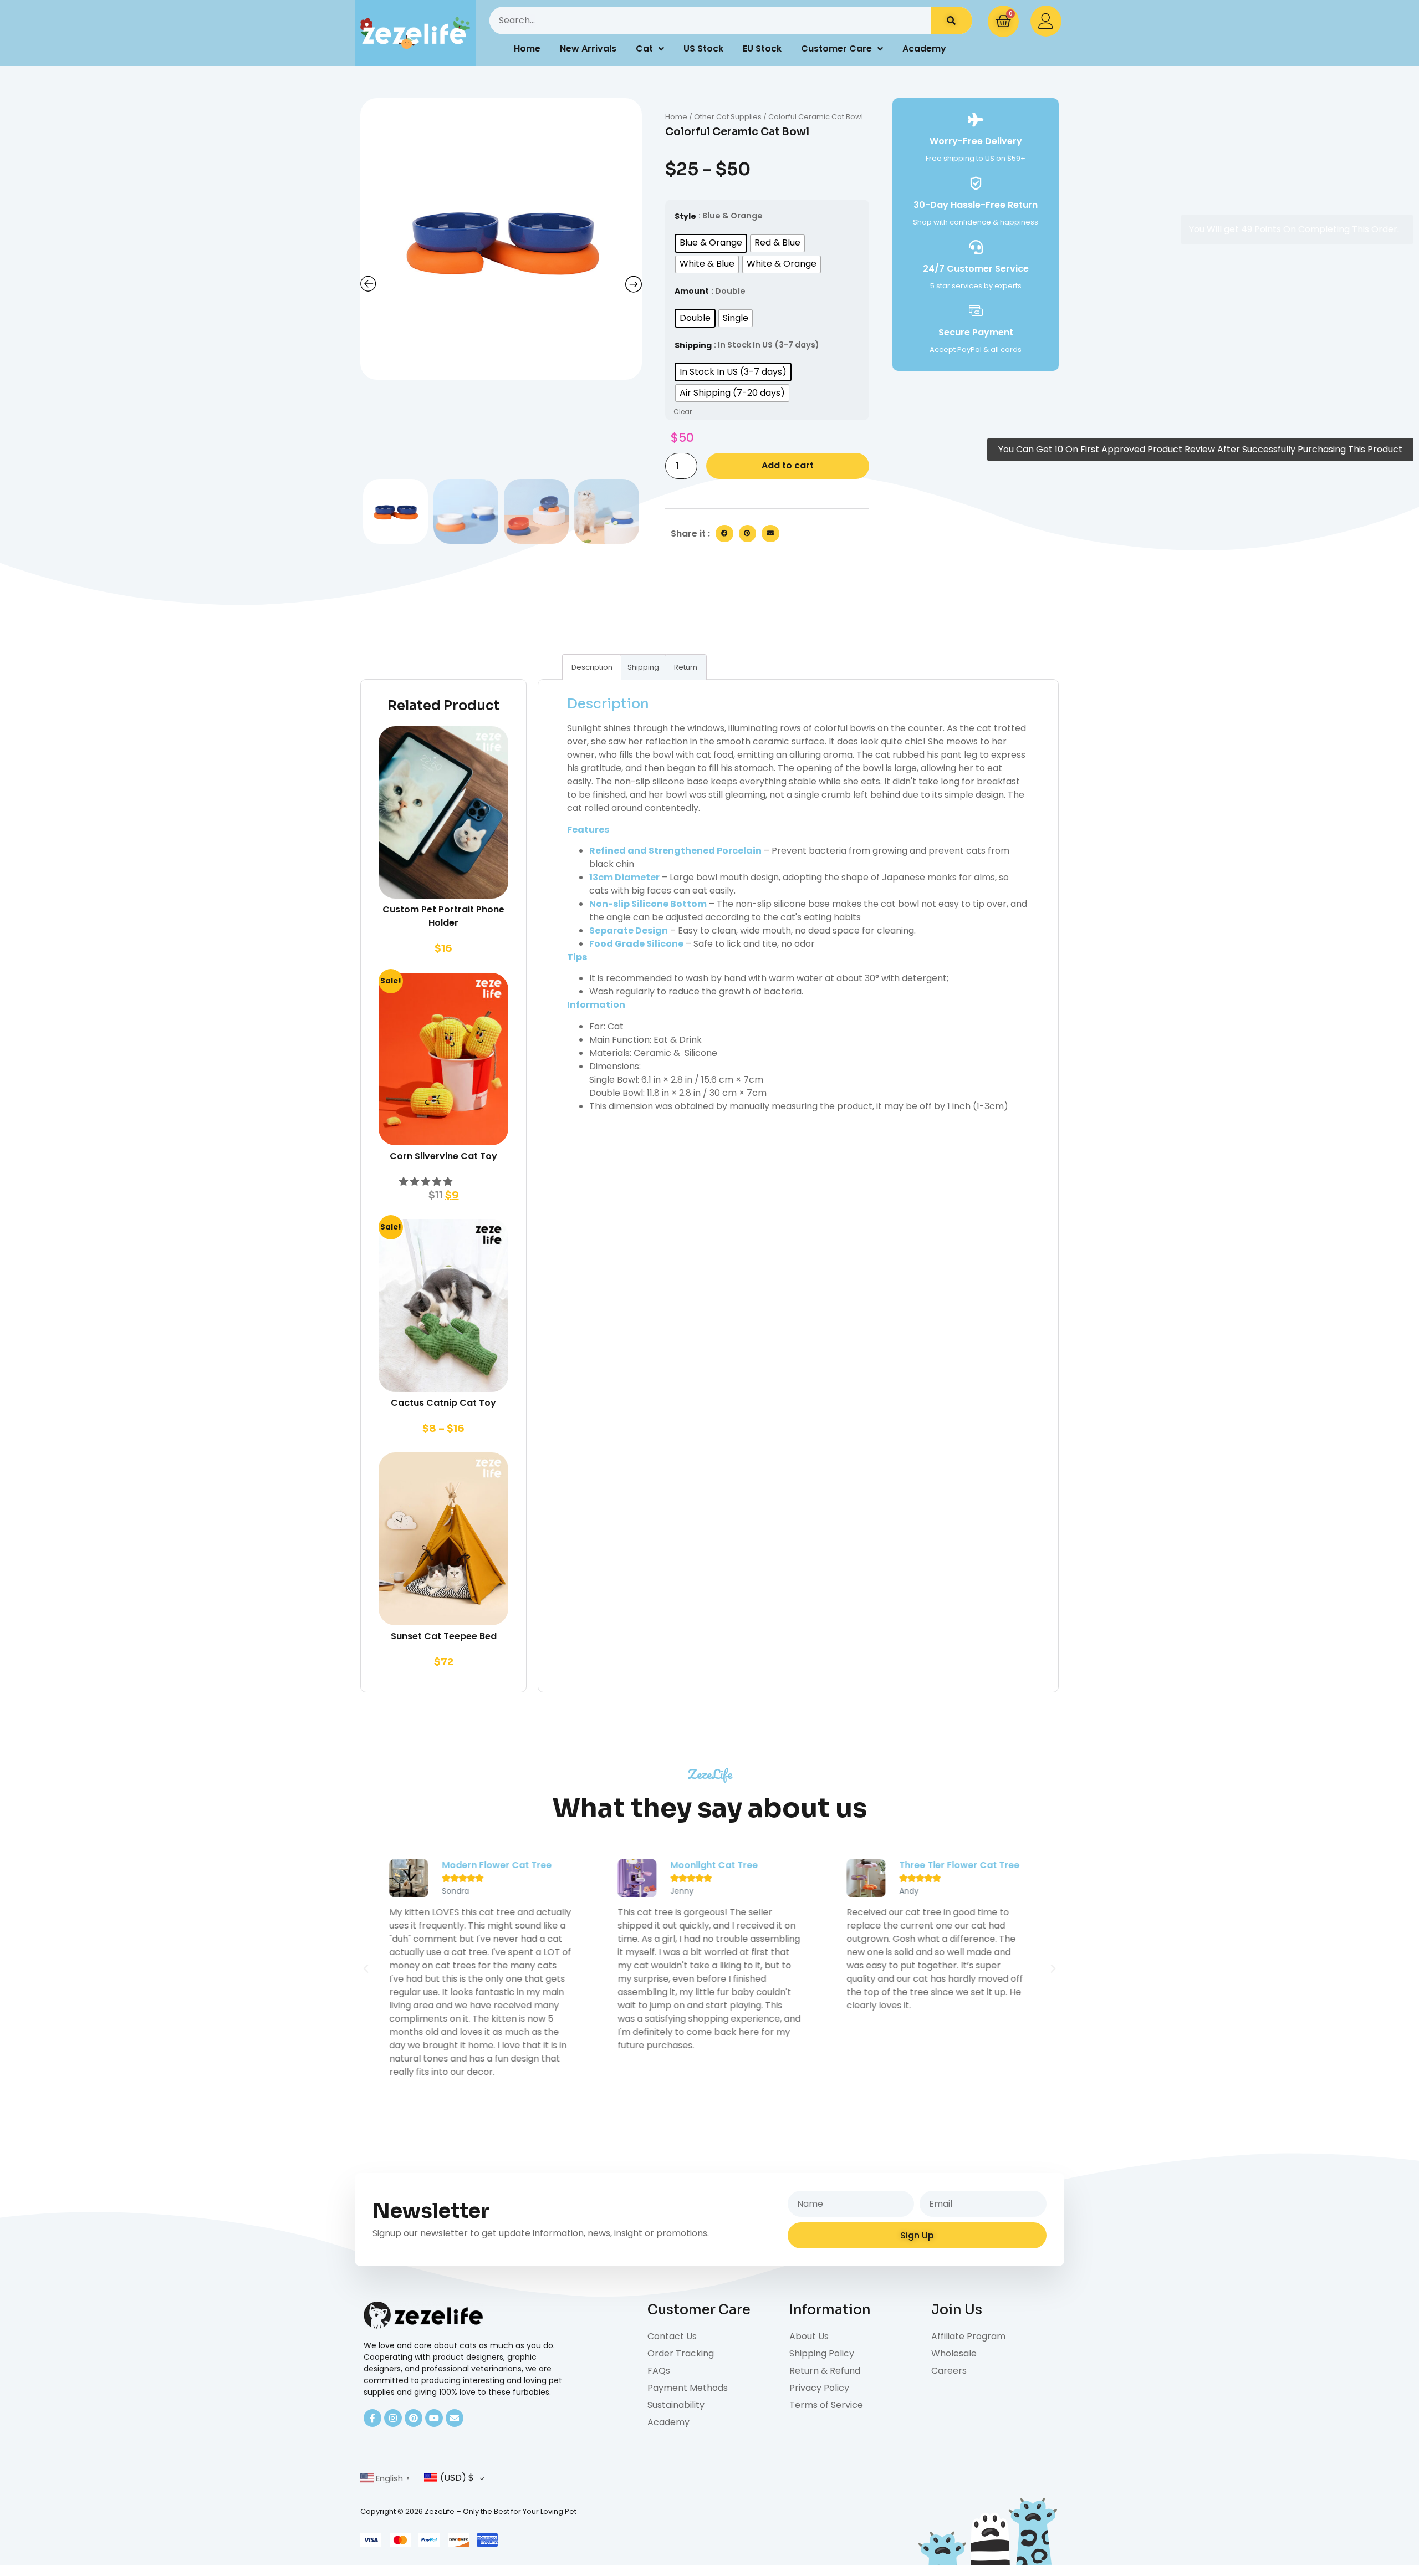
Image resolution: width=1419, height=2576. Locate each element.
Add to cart (788, 465)
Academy (924, 49)
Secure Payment (976, 332)
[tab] (592, 667)
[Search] (951, 21)
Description (592, 667)
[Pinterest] (414, 2418)
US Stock (703, 49)
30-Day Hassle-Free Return (976, 205)
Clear (683, 412)
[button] (724, 534)
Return (686, 667)
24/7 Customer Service (976, 269)
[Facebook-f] (372, 2418)
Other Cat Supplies (728, 117)
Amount (692, 291)
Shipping (693, 345)
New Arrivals (588, 49)
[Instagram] (393, 2418)
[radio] (711, 243)
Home (527, 49)
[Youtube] (434, 2418)
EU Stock (762, 49)
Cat (644, 49)
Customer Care (836, 49)
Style (685, 216)
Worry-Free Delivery (976, 141)
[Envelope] (455, 2418)
